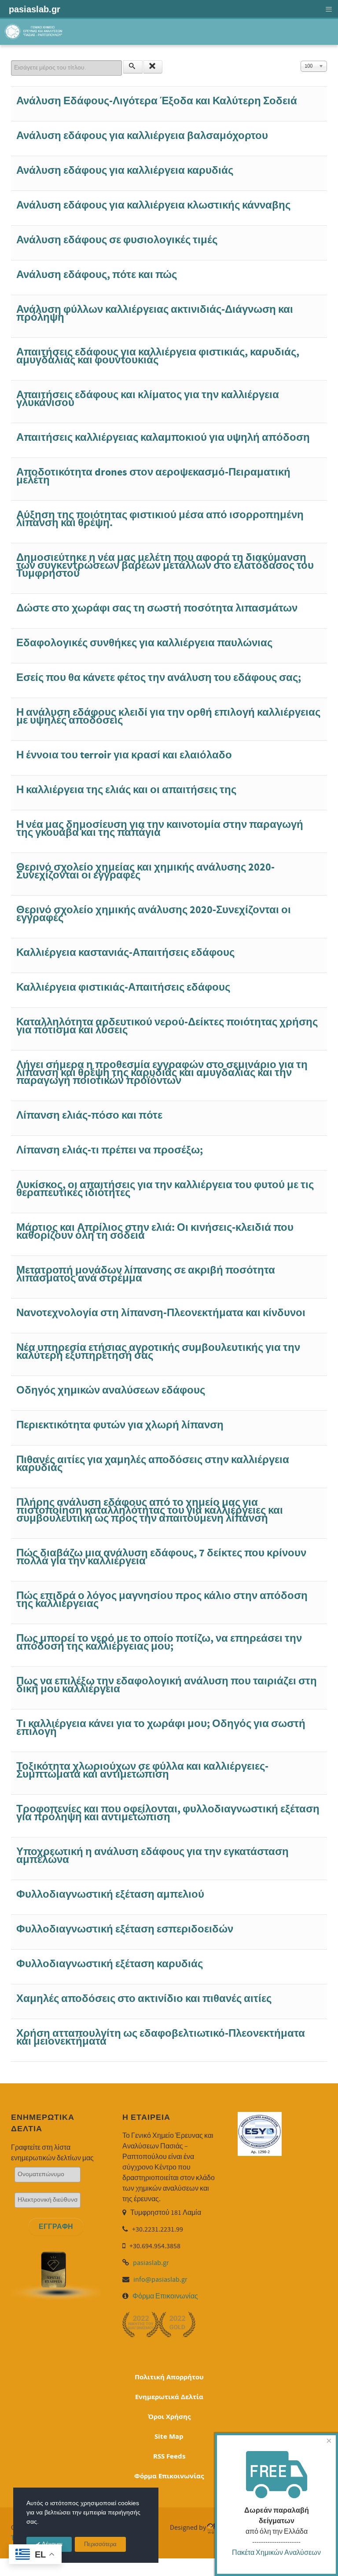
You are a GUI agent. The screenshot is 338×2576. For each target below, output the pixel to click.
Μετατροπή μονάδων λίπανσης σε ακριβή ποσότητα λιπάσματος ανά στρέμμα (146, 1274)
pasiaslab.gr (151, 2263)
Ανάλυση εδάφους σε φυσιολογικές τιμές (117, 240)
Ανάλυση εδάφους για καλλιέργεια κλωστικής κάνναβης (153, 205)
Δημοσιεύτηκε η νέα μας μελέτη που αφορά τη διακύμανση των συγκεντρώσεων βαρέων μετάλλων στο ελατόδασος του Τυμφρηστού (165, 565)
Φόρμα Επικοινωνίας (165, 2296)
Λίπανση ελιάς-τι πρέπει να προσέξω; (110, 1150)
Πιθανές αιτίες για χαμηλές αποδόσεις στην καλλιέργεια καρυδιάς (153, 1464)
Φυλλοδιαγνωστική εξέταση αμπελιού (110, 1894)
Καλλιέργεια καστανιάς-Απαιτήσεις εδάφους (125, 953)
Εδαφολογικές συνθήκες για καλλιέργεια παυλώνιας (144, 643)
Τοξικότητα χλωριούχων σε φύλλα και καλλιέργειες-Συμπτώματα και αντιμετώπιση (142, 1770)
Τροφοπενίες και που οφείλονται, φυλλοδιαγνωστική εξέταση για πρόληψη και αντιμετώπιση (168, 1813)
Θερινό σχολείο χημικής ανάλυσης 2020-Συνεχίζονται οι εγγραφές (154, 914)
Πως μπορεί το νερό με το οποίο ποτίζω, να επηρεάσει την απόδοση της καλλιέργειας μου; (159, 1642)
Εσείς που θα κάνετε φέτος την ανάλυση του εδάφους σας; (159, 678)
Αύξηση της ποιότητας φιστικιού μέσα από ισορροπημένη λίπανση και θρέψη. (160, 519)
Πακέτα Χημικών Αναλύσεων (276, 2553)
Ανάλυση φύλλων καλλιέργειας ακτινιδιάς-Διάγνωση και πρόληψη (155, 313)
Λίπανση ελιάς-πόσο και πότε (89, 1115)
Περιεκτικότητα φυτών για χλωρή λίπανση (120, 1425)
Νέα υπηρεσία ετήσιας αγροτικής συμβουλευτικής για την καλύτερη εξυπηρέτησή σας (158, 1352)
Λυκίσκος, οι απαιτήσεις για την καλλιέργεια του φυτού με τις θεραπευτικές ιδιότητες (165, 1189)
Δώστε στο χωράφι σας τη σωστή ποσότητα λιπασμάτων (157, 608)
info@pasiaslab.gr (160, 2280)
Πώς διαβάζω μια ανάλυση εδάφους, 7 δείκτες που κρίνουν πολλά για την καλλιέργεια (161, 1557)
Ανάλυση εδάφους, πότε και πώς (97, 275)
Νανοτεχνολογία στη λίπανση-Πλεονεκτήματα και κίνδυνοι (161, 1313)
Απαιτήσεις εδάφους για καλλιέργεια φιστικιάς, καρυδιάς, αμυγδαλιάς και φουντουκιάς (158, 356)
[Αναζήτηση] (133, 67)
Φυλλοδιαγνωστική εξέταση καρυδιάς (110, 1964)
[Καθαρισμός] (153, 67)
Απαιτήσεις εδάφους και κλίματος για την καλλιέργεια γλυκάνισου (148, 399)
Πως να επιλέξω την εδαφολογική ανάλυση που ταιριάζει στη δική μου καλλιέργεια (167, 1685)
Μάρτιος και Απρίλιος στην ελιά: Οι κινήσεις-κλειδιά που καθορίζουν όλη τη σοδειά (155, 1231)
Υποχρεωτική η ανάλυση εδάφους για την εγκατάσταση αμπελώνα (152, 1856)
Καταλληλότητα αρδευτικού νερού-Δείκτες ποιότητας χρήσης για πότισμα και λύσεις (167, 1026)
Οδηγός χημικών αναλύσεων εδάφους (111, 1390)
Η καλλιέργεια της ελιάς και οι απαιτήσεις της (126, 790)
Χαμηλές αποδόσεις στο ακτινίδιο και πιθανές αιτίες (144, 1999)
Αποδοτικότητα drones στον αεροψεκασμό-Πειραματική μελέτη (153, 476)
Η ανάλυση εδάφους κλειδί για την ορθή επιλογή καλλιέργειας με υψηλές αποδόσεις (168, 716)
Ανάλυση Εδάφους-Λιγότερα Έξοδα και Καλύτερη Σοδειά (157, 101)
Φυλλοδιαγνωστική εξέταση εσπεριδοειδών (125, 1929)
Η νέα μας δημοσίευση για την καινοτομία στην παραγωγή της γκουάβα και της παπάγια (160, 829)
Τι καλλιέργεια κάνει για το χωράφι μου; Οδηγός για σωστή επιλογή (161, 1728)
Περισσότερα (100, 2545)
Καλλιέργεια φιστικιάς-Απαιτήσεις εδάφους (123, 987)
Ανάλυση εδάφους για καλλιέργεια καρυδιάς (125, 170)
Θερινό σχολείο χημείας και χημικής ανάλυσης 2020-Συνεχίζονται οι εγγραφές (145, 871)
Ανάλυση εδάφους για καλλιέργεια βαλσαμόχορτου (142, 136)
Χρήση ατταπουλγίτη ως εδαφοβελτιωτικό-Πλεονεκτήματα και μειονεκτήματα (161, 2037)
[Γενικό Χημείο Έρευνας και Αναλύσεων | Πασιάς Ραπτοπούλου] (34, 31)
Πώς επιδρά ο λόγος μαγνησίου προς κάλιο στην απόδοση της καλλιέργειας (162, 1600)
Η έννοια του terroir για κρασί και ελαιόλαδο (124, 755)
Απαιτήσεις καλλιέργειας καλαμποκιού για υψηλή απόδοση (163, 437)
